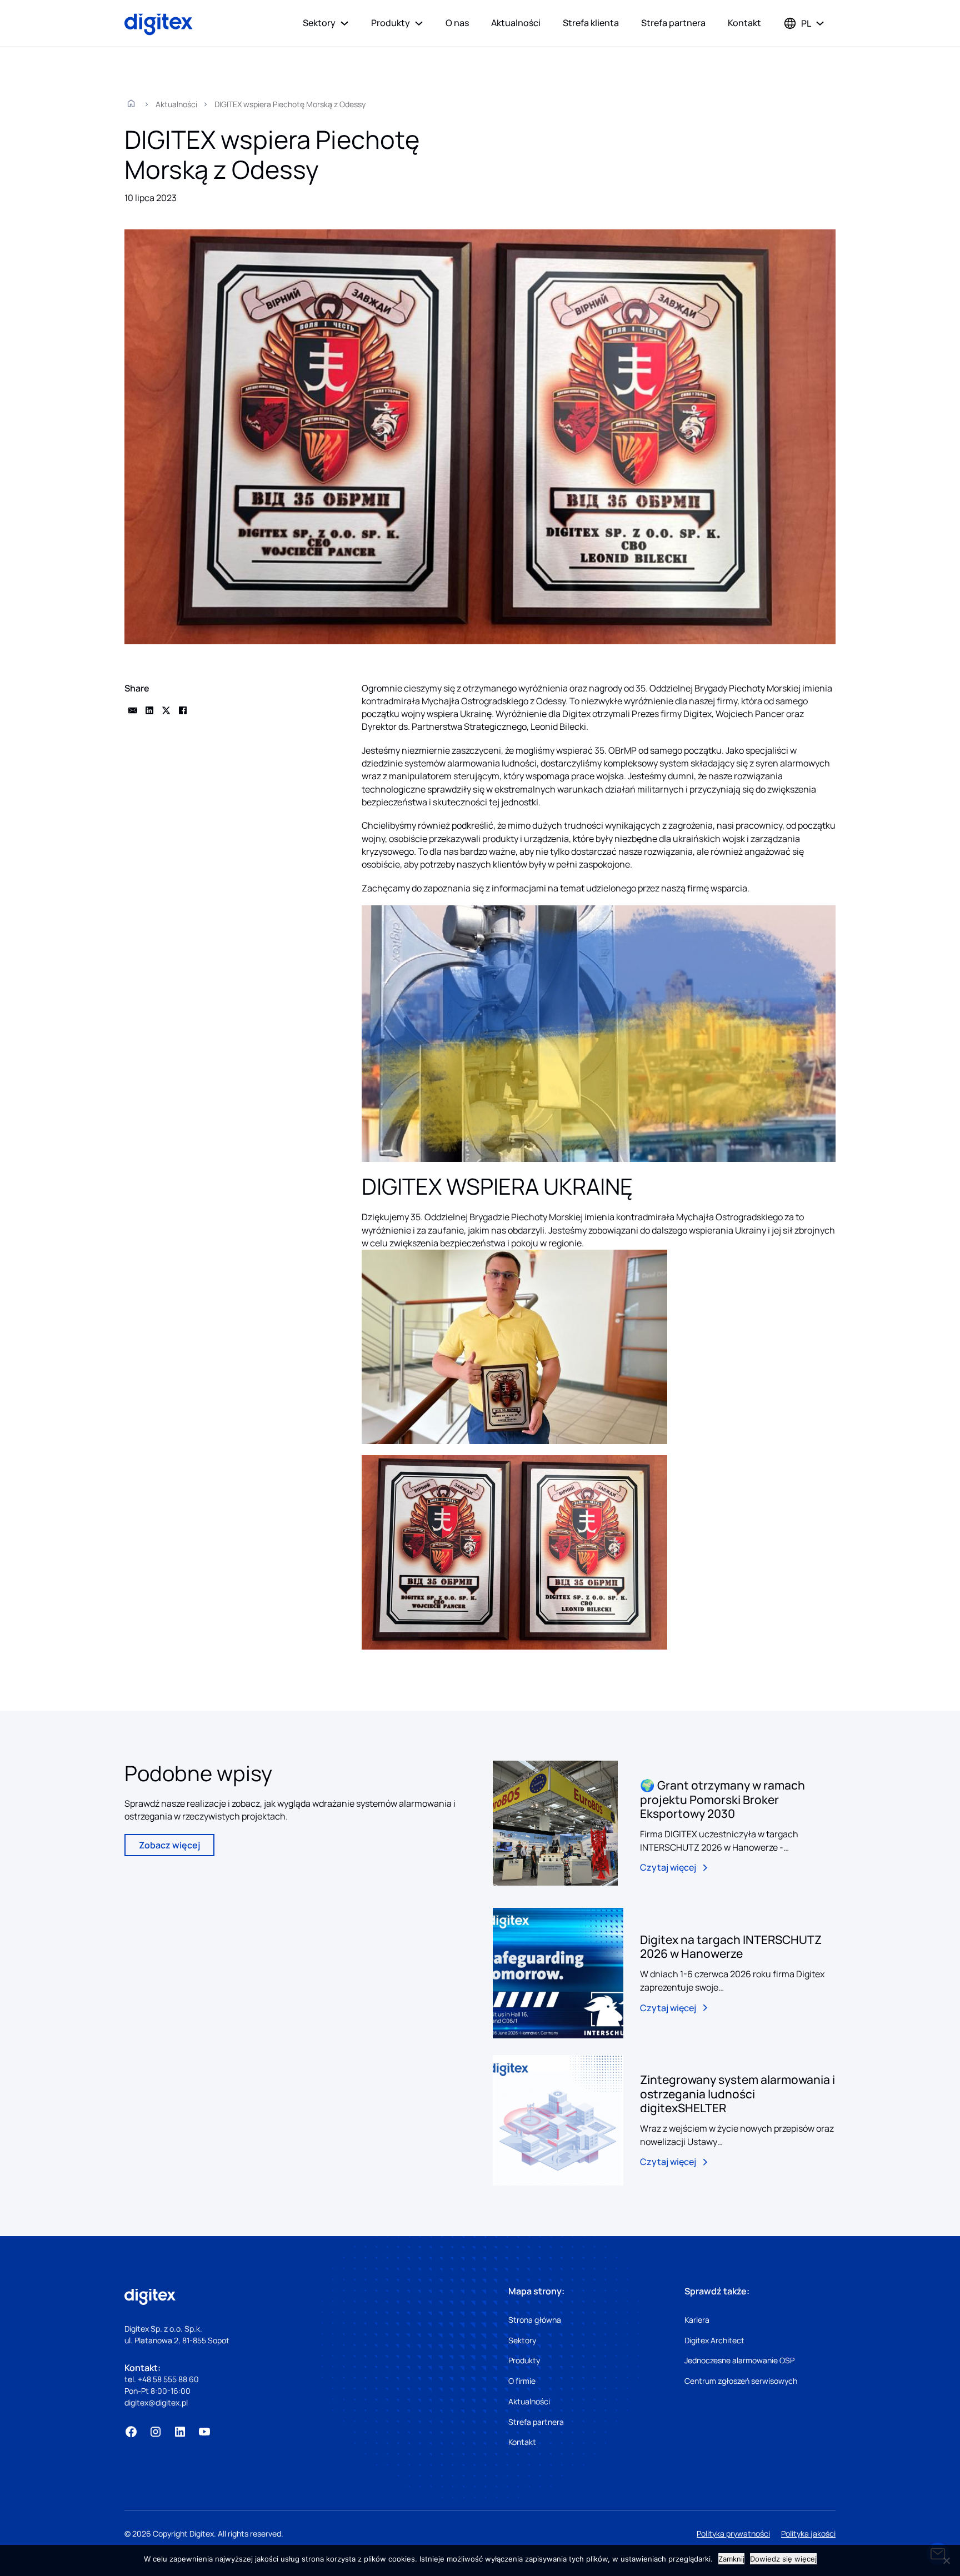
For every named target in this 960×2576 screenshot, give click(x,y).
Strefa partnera (673, 23)
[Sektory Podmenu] (344, 23)
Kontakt (744, 23)
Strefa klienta (591, 23)
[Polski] (797, 23)
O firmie (522, 2381)
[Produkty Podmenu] (419, 23)
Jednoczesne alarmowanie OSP (739, 2360)
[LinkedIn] (149, 710)
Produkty (391, 23)
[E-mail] (133, 710)
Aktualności (516, 23)
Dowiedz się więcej (783, 2559)
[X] (166, 710)
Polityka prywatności (733, 2534)
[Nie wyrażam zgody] (946, 2560)
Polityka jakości (808, 2534)
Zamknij (731, 2559)
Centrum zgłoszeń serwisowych (741, 2381)
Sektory (319, 23)
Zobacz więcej (169, 1845)
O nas (457, 23)
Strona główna (535, 2320)
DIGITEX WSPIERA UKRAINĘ (497, 1186)
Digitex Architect (714, 2340)
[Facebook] (183, 710)
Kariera (697, 2320)
